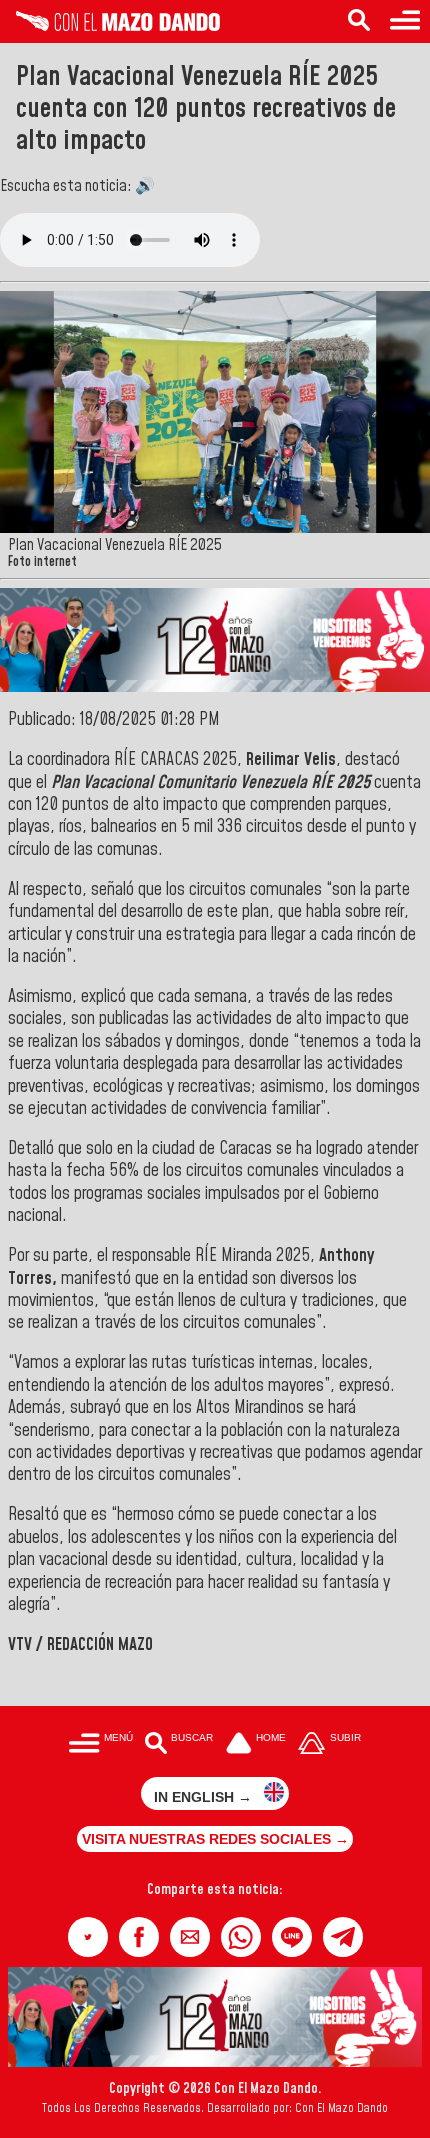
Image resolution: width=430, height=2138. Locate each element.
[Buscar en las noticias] (359, 21)
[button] (88, 1937)
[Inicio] (110, 26)
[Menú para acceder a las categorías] (405, 21)
